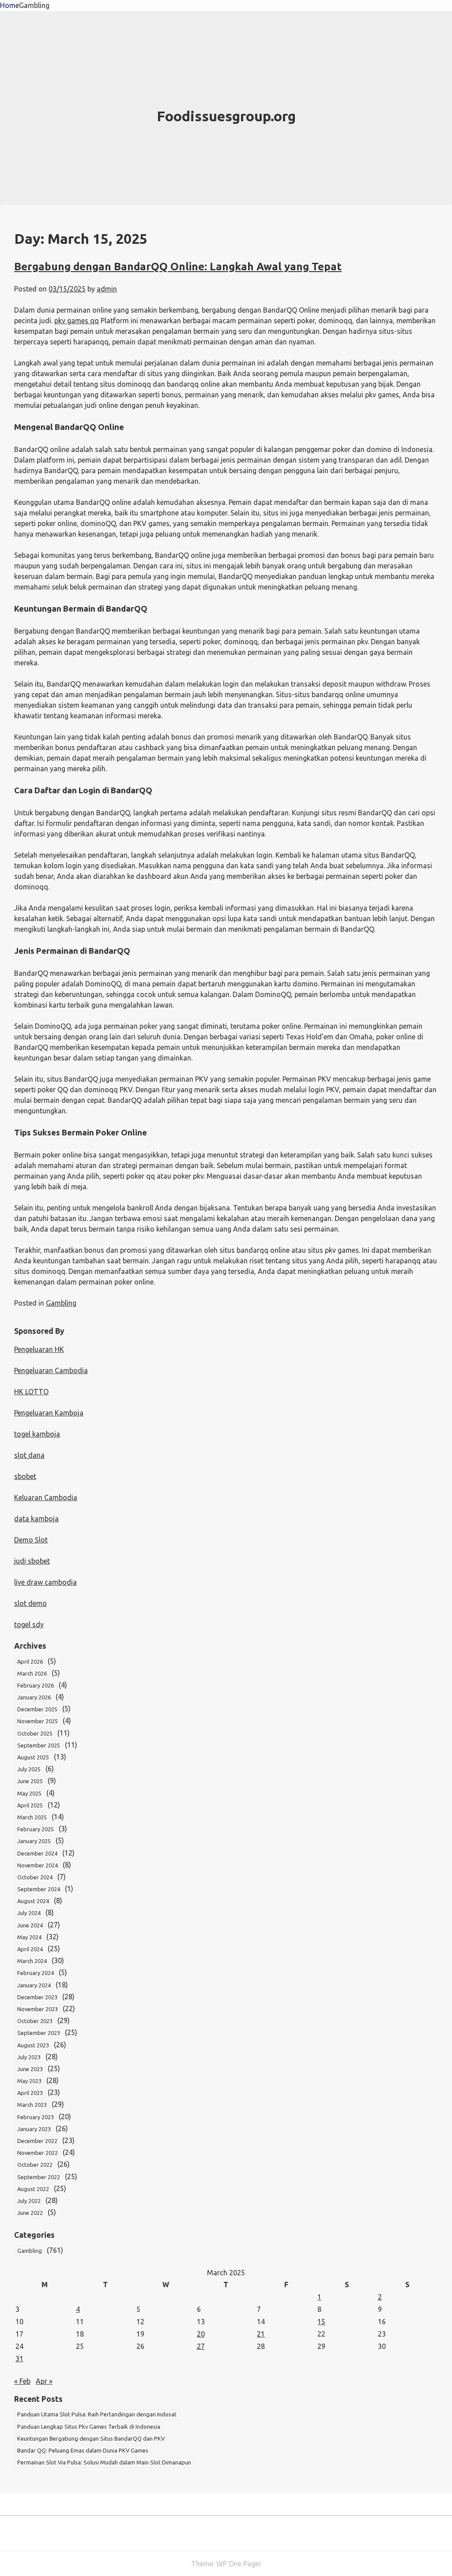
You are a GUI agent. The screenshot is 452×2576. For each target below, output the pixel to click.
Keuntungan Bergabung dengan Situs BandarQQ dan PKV (91, 2438)
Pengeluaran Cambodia (51, 1370)
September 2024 (39, 1889)
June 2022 (30, 2213)
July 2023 (29, 2057)
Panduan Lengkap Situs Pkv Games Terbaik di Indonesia (89, 2427)
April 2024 (30, 1949)
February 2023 (36, 2117)
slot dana (29, 1455)
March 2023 (32, 2105)
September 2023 (39, 2033)
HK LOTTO (31, 1392)
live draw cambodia (45, 1582)
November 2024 (38, 1865)
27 (201, 2346)
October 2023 (35, 2021)
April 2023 (30, 2093)
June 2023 (30, 2069)
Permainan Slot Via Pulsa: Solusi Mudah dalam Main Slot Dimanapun (104, 2462)
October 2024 (35, 1877)
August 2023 (33, 2045)
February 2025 (36, 1829)
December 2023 (37, 1997)
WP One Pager (239, 2564)
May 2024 (29, 1937)
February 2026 (36, 1685)
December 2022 (37, 2141)
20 (201, 2334)
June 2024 (30, 1925)
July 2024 (29, 1913)
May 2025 (29, 1793)
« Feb (22, 2381)
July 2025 (29, 1769)
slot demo (30, 1603)
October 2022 (35, 2165)
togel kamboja (37, 1434)
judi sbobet (32, 1561)
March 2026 (32, 1673)
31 (19, 2359)
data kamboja (36, 1519)
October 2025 (35, 1733)
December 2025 (37, 1709)
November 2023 (38, 2009)
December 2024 (37, 1853)
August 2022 (33, 2189)
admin (107, 289)
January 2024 (34, 1985)
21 (261, 2334)
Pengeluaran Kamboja (49, 1413)
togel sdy (29, 1624)
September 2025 (39, 1745)
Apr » (44, 2381)
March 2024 (32, 1961)
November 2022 (38, 2153)
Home (9, 5)
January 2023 (34, 2129)
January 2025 (34, 1841)
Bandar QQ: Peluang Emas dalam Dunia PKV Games (83, 2450)
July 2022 (29, 2201)
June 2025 (30, 1781)
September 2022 (39, 2177)
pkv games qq (77, 321)
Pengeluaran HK (39, 1349)
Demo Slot (31, 1540)
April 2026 (30, 1661)
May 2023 (29, 2081)
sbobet (25, 1476)
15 (321, 2322)
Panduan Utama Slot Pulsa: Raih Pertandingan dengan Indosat (97, 2414)
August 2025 (33, 1757)
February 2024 (36, 1973)
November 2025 (38, 1721)
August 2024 (33, 1901)
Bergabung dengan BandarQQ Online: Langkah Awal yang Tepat (178, 267)
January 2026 (34, 1697)
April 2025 (30, 1805)
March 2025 (32, 1817)
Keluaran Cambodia (46, 1497)
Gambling (34, 5)
